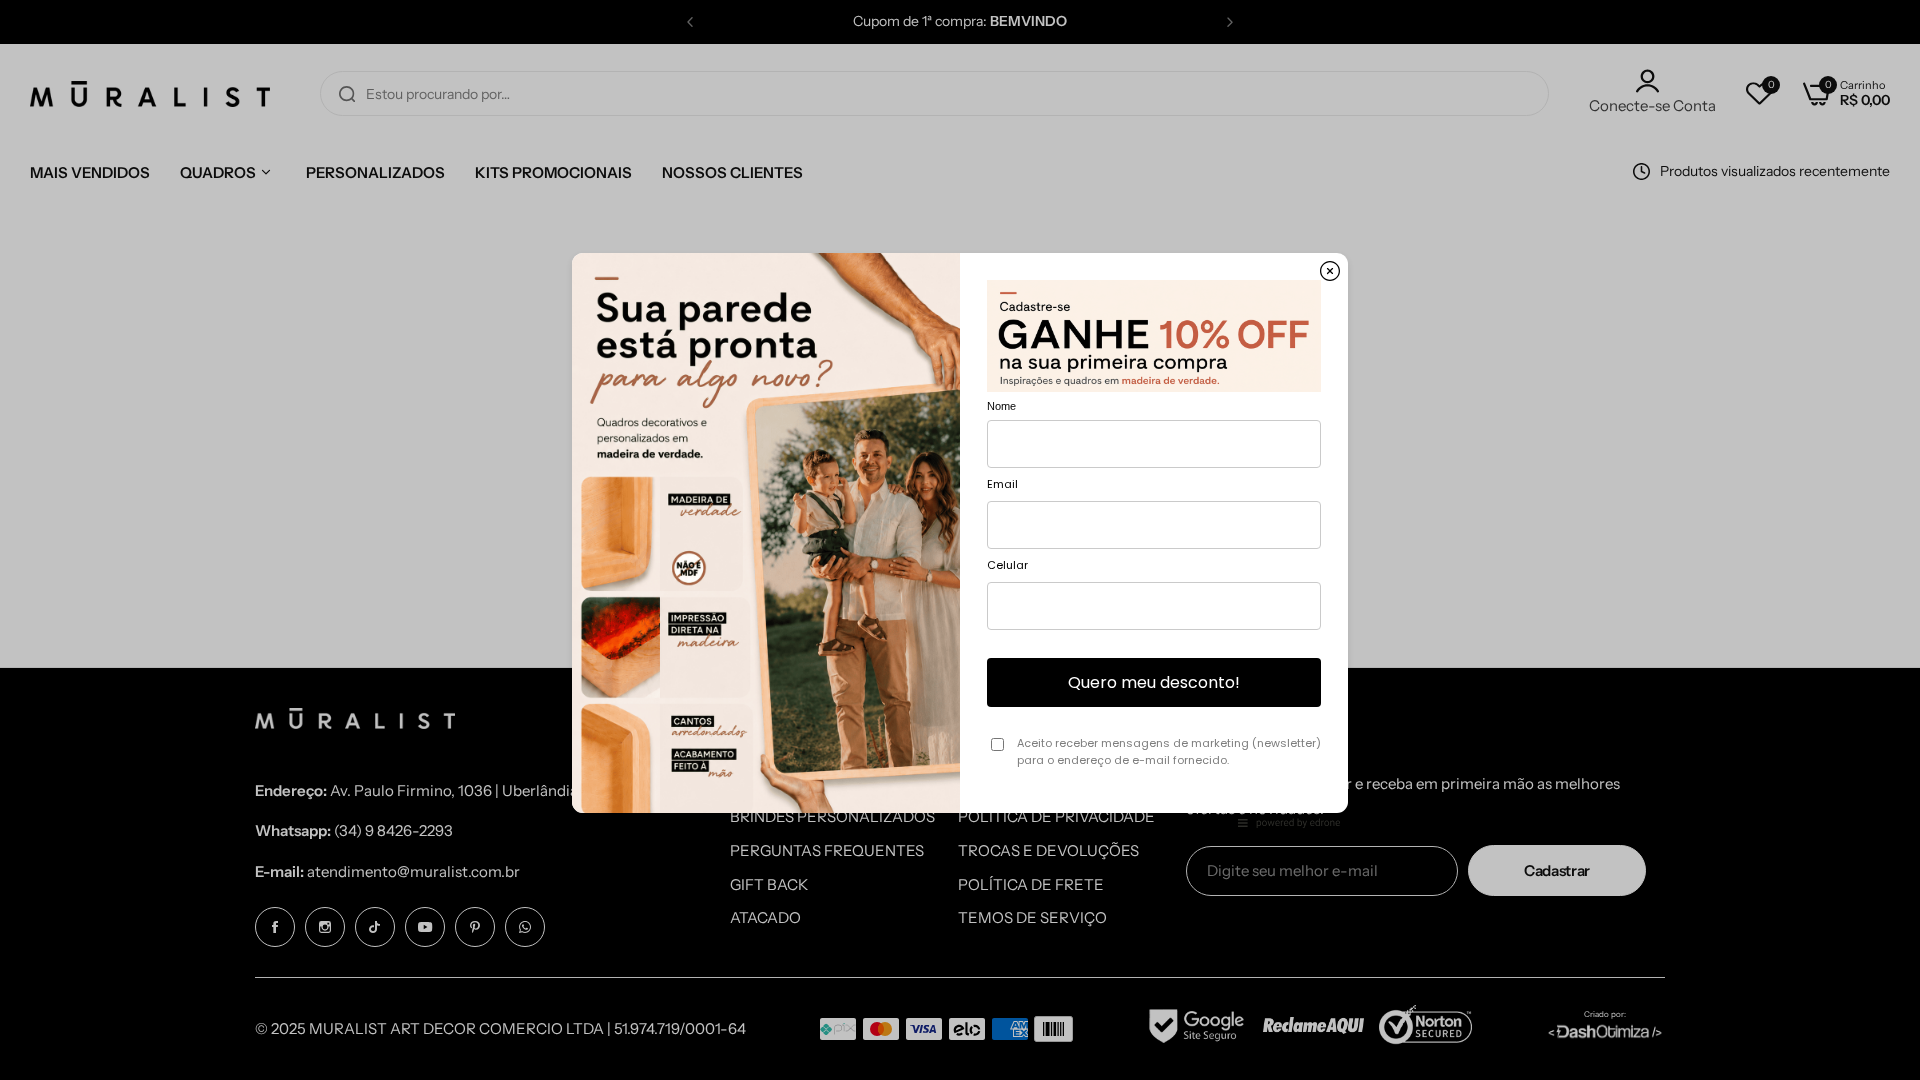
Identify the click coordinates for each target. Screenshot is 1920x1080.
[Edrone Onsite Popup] (960, 540)
